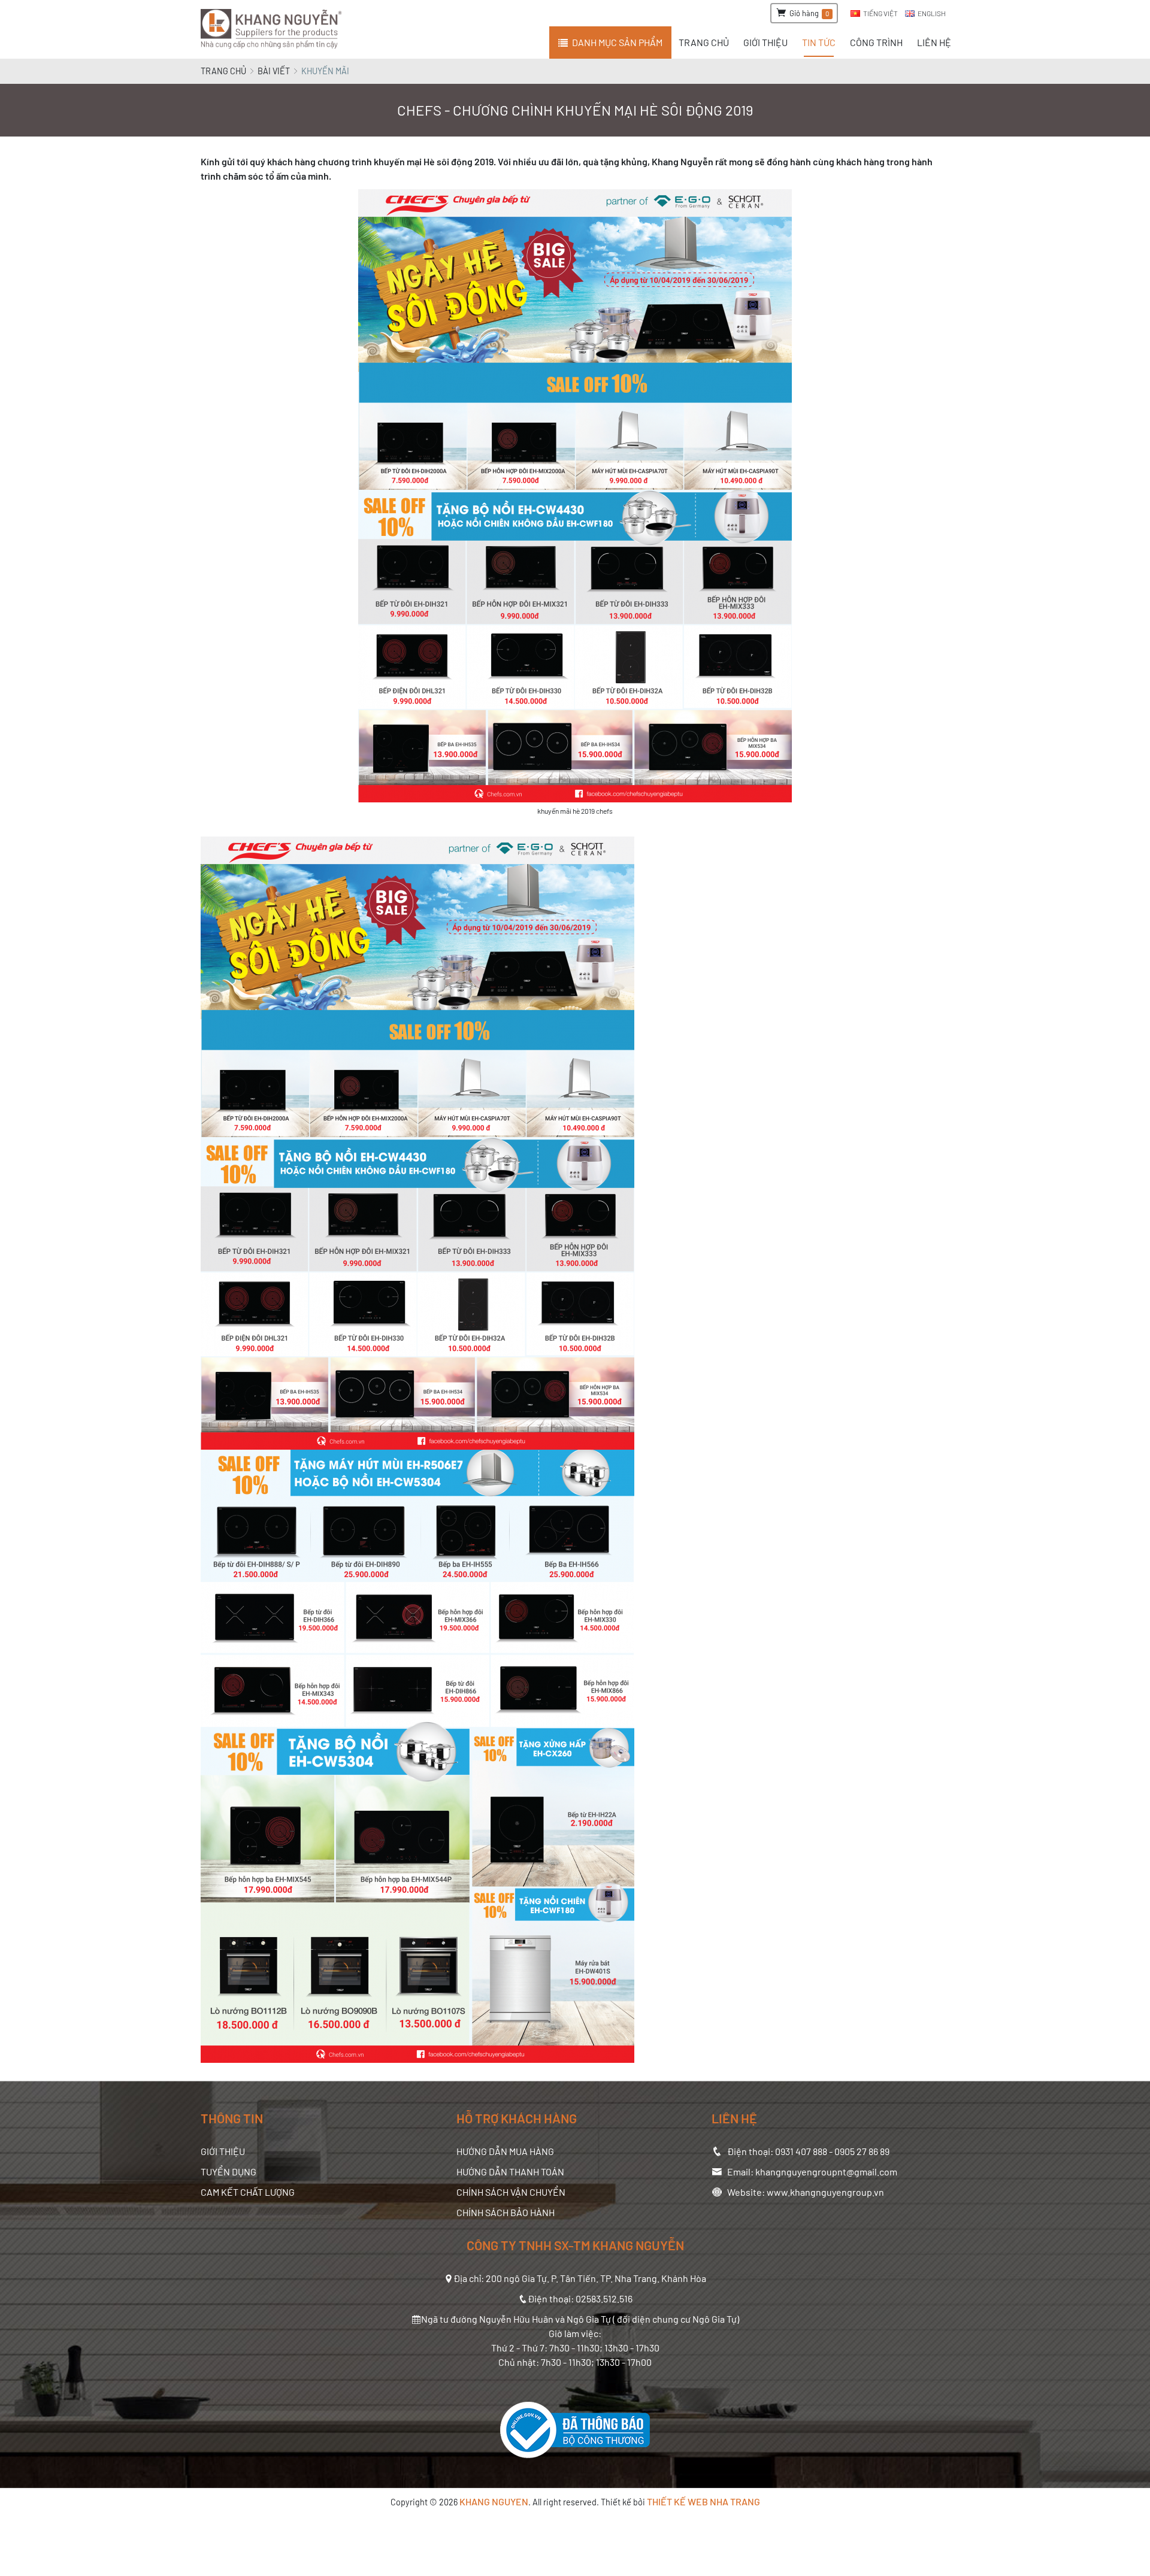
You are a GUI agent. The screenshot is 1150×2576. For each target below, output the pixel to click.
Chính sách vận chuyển (511, 2192)
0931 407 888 (801, 2151)
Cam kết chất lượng (248, 2192)
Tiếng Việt (880, 13)
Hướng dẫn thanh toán (510, 2172)
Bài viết (274, 71)
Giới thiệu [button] (765, 42)
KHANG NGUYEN (494, 2501)
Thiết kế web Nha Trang (703, 2501)
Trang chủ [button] (704, 42)
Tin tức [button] (819, 42)
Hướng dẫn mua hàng (505, 2151)
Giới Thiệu (223, 2151)
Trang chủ (223, 71)
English (932, 13)
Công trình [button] (876, 42)
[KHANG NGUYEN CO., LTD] (273, 29)
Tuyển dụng (229, 2172)
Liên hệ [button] (934, 42)
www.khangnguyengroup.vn (825, 2192)
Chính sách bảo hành (506, 2212)
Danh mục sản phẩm (617, 42)
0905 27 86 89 (862, 2151)
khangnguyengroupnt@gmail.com (826, 2172)
